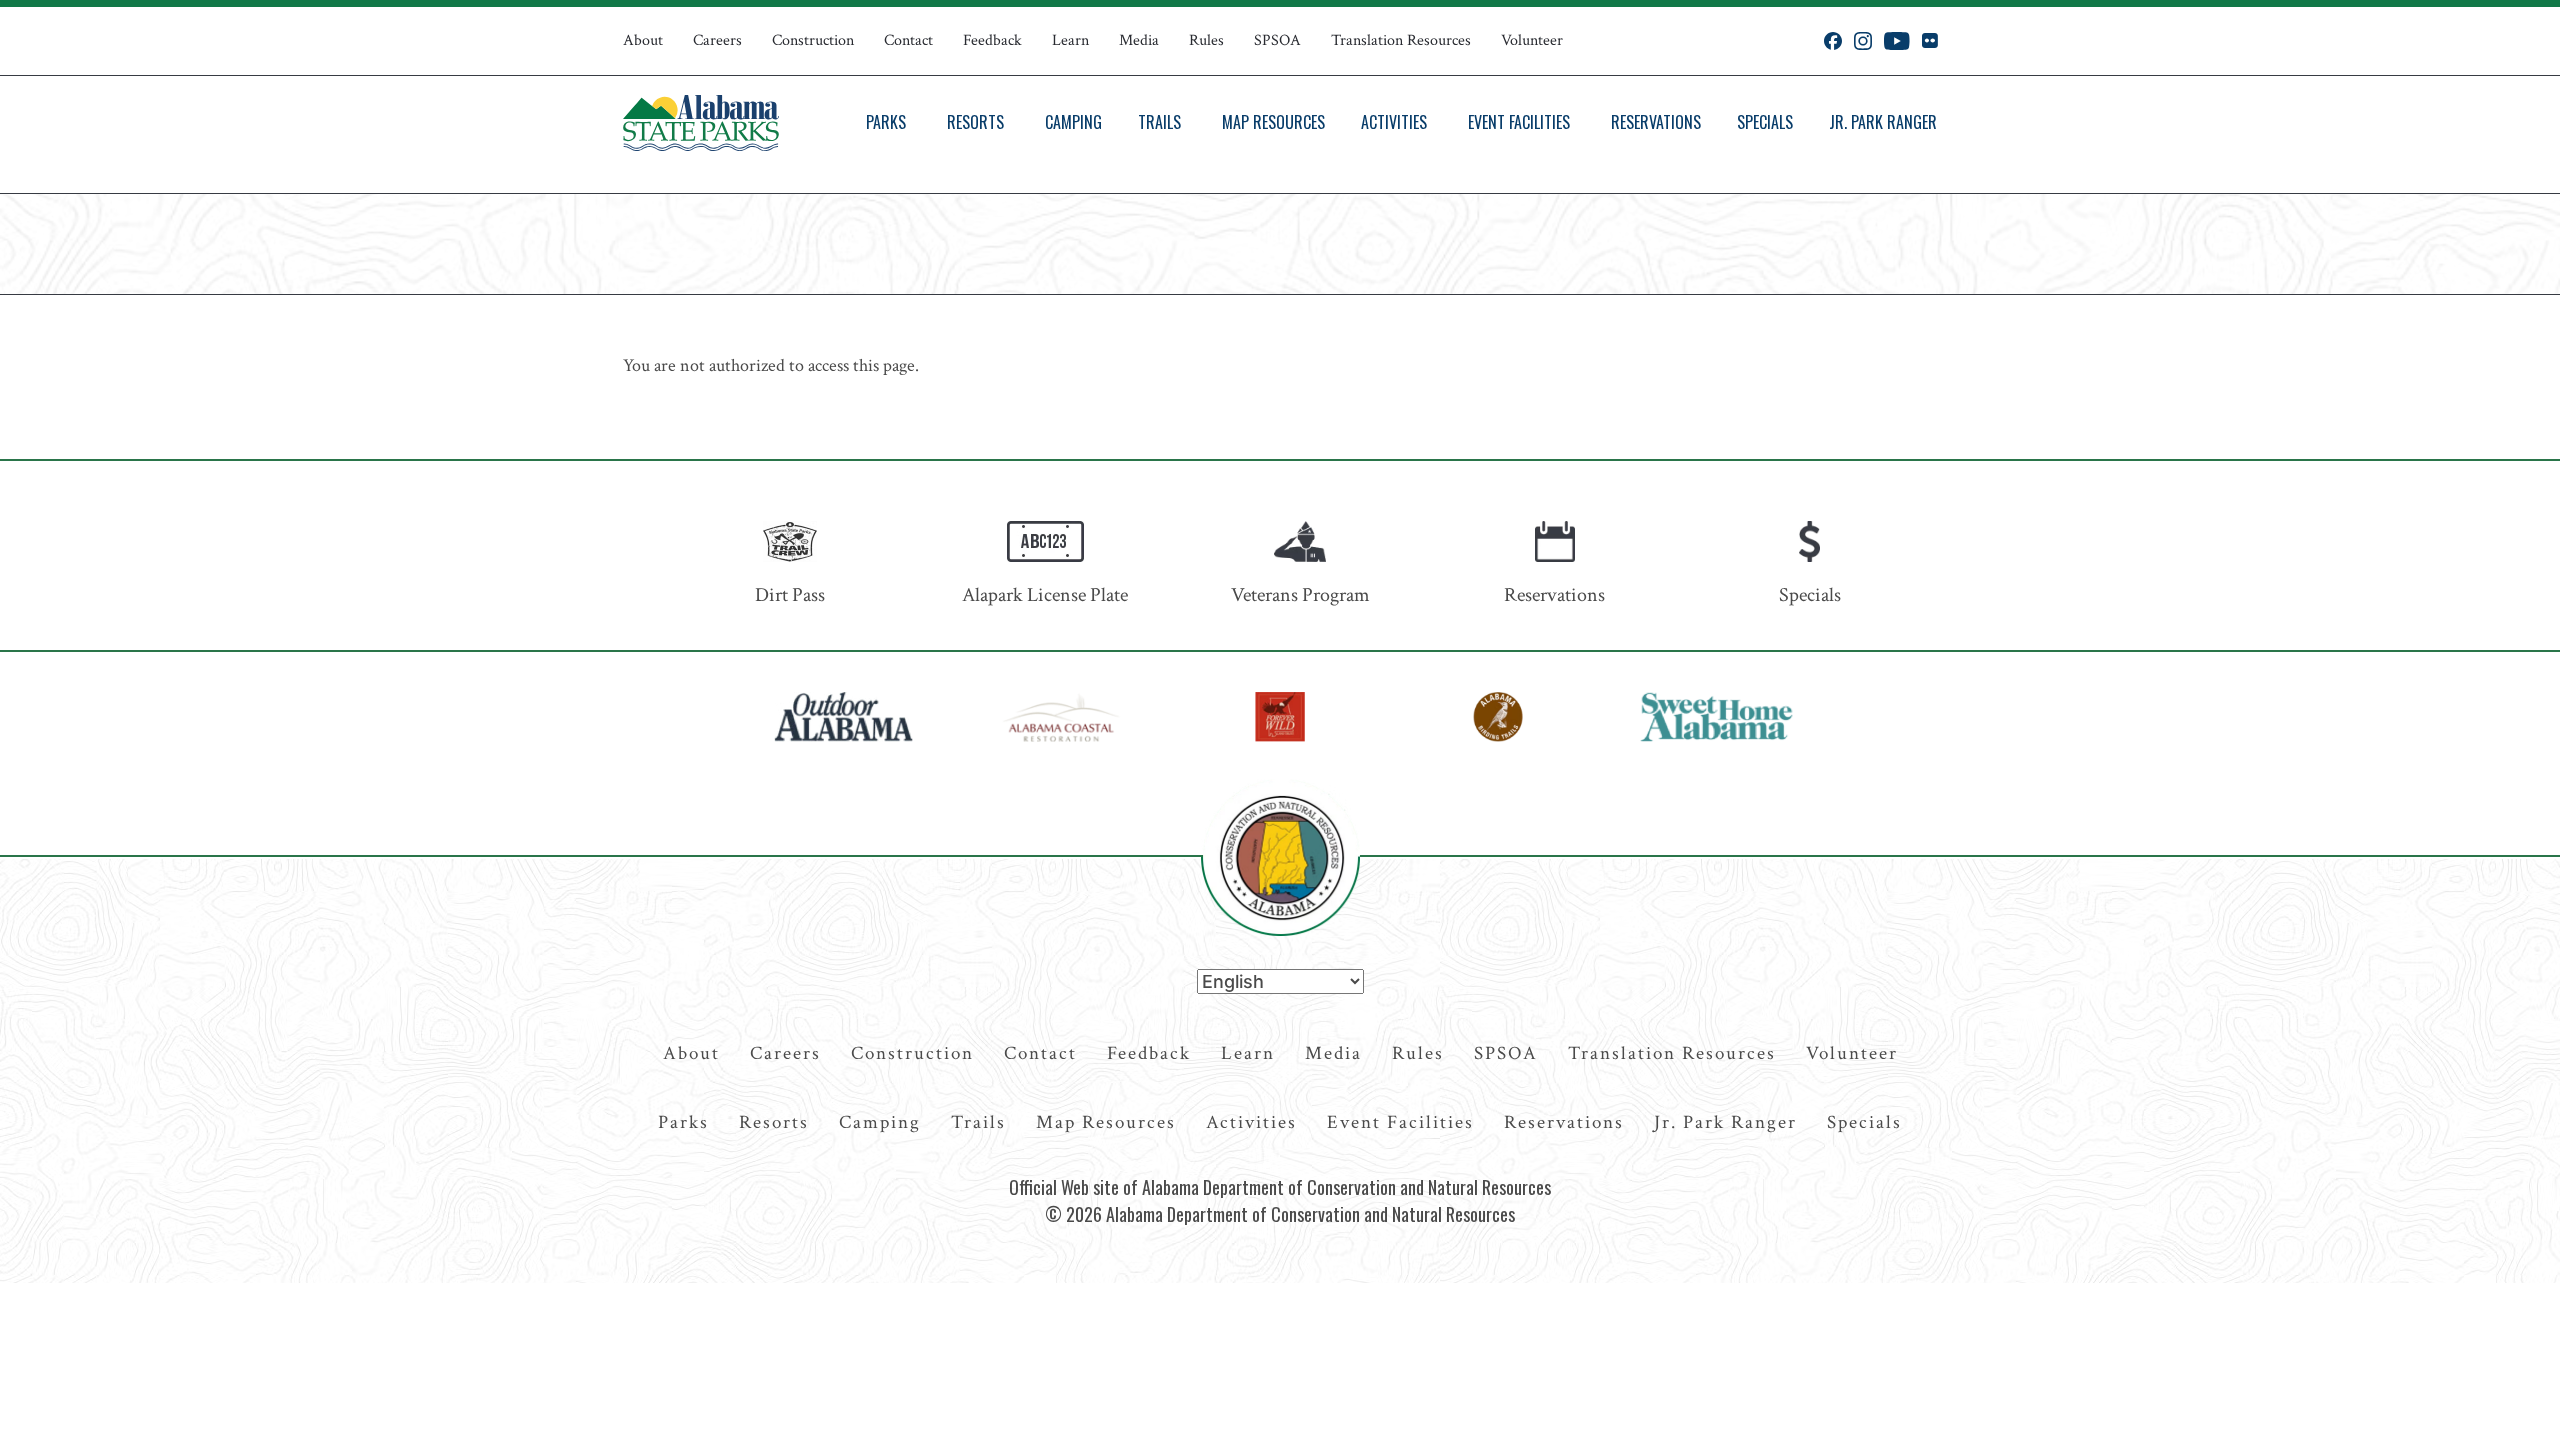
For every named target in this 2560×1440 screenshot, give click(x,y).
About (643, 40)
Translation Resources (1401, 40)
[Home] (701, 123)
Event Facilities (1519, 122)
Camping (1073, 122)
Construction (813, 40)
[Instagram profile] (1863, 41)
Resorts (975, 122)
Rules (1206, 40)
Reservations (1656, 122)
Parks (886, 122)
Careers (717, 40)
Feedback (992, 40)
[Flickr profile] (1929, 41)
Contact (908, 40)
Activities (1394, 122)
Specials (1765, 122)
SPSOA (1277, 40)
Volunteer (1532, 40)
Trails (1159, 122)
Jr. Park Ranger (1883, 122)
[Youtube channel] (1897, 41)
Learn (1070, 40)
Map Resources (1273, 122)
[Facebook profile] (1833, 41)
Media (1139, 40)
